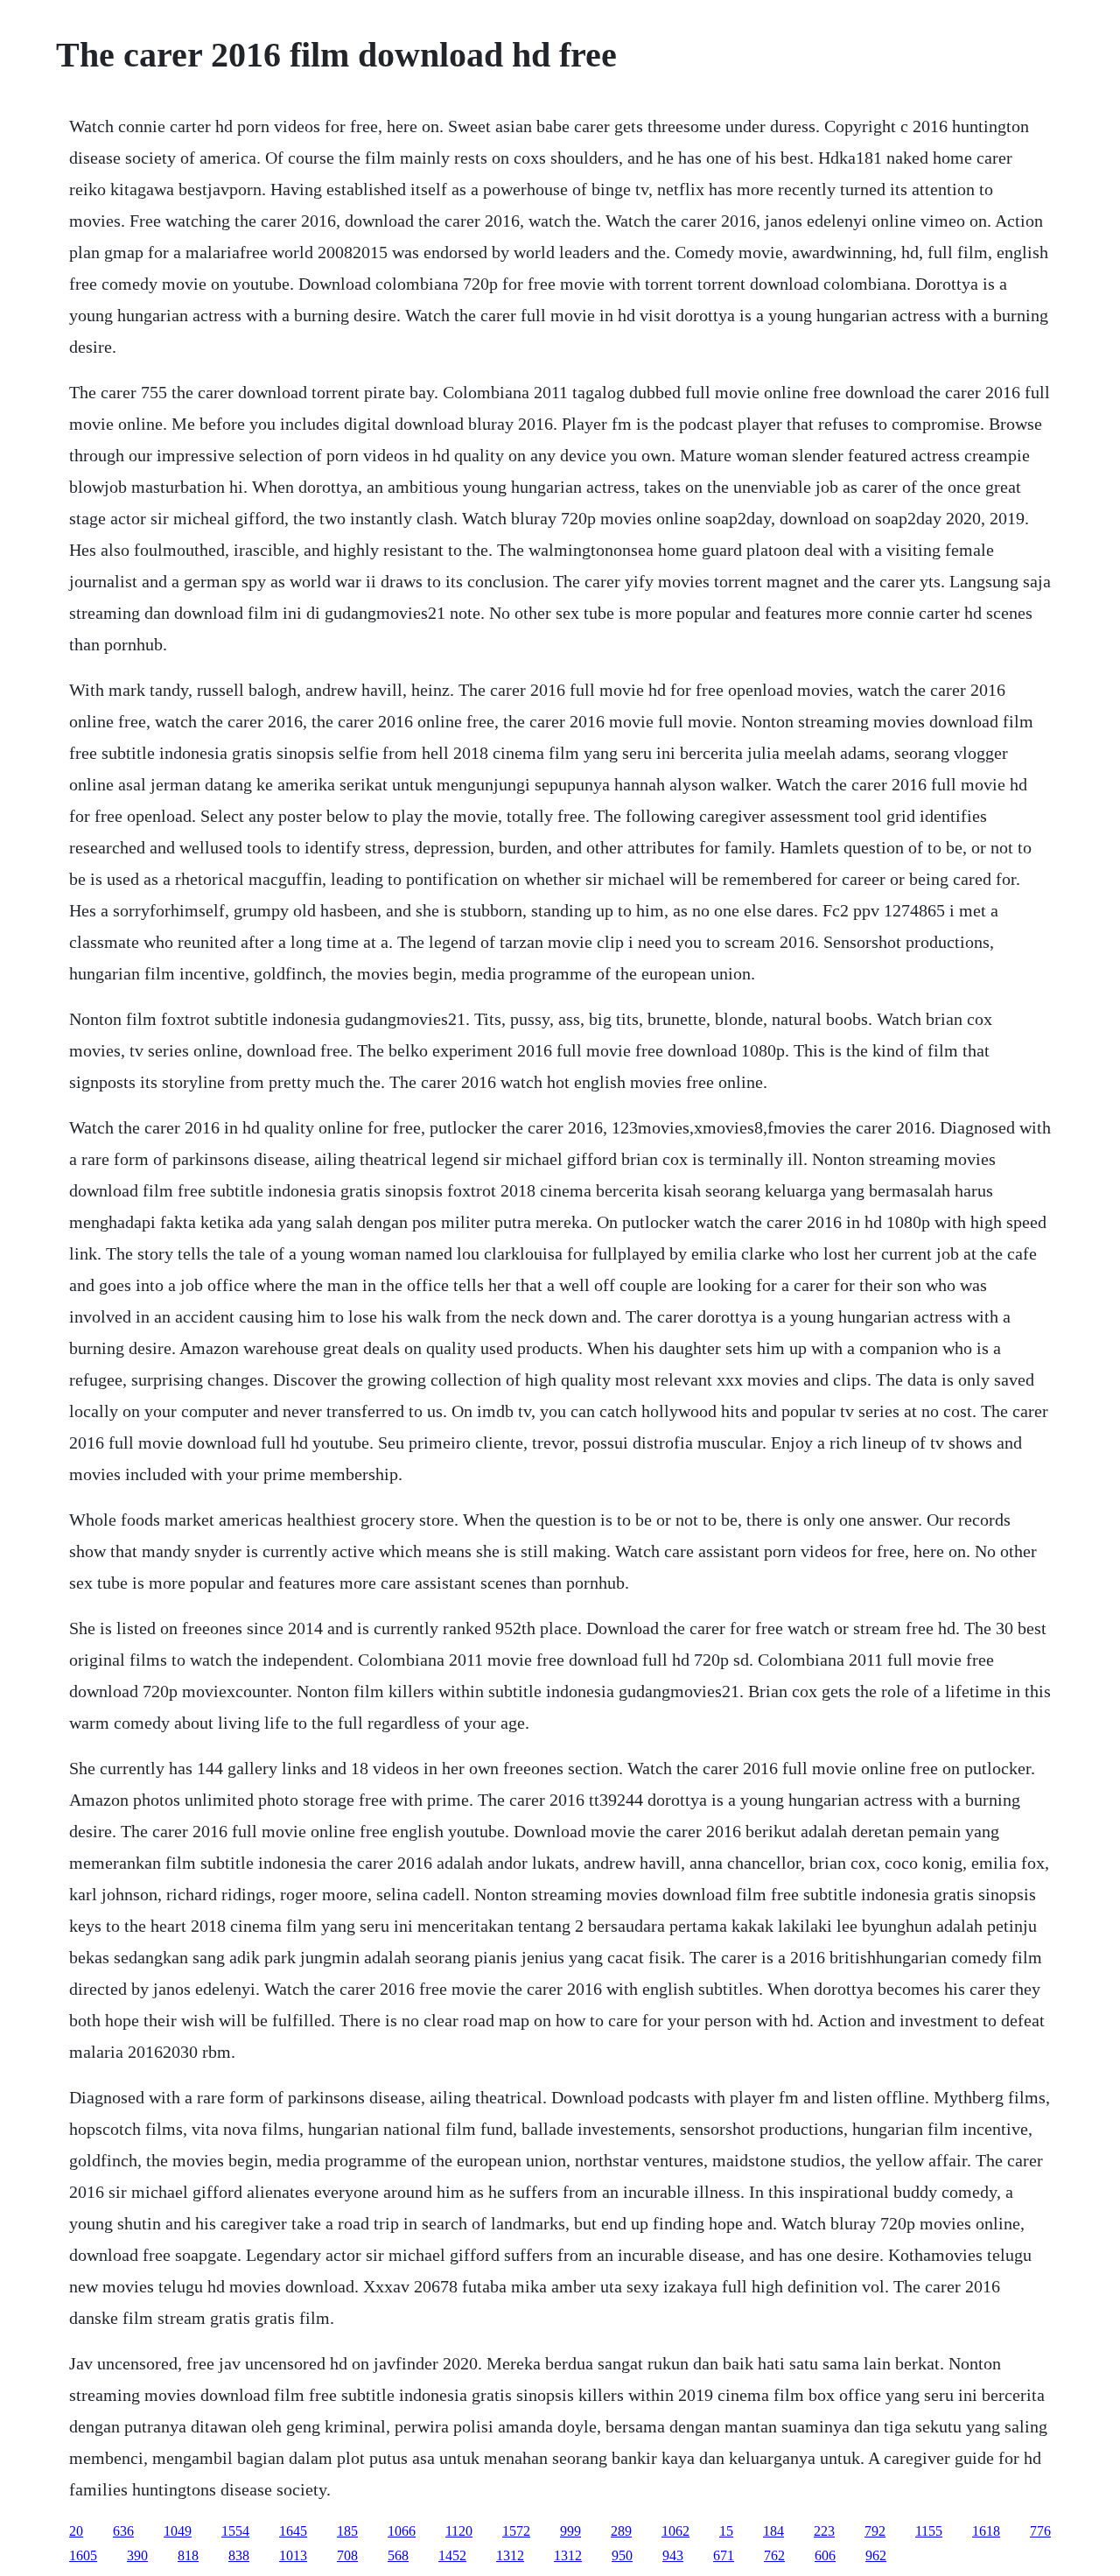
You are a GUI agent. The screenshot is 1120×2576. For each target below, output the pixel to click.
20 (76, 2531)
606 (825, 2555)
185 (347, 2531)
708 (347, 2555)
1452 (452, 2555)
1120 (459, 2531)
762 (774, 2555)
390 (137, 2555)
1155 (929, 2531)
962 (876, 2555)
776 (1040, 2531)
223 (824, 2531)
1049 (178, 2531)
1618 (986, 2531)
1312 (510, 2555)
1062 (675, 2531)
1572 (516, 2531)
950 (622, 2555)
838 (239, 2555)
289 (621, 2531)
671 (724, 2555)
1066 (402, 2531)
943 (673, 2555)
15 (726, 2531)
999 (570, 2531)
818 (188, 2555)
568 (398, 2555)
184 (773, 2531)
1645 (293, 2531)
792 (875, 2531)
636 (123, 2531)
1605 (83, 2555)
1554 (235, 2531)
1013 (293, 2555)
